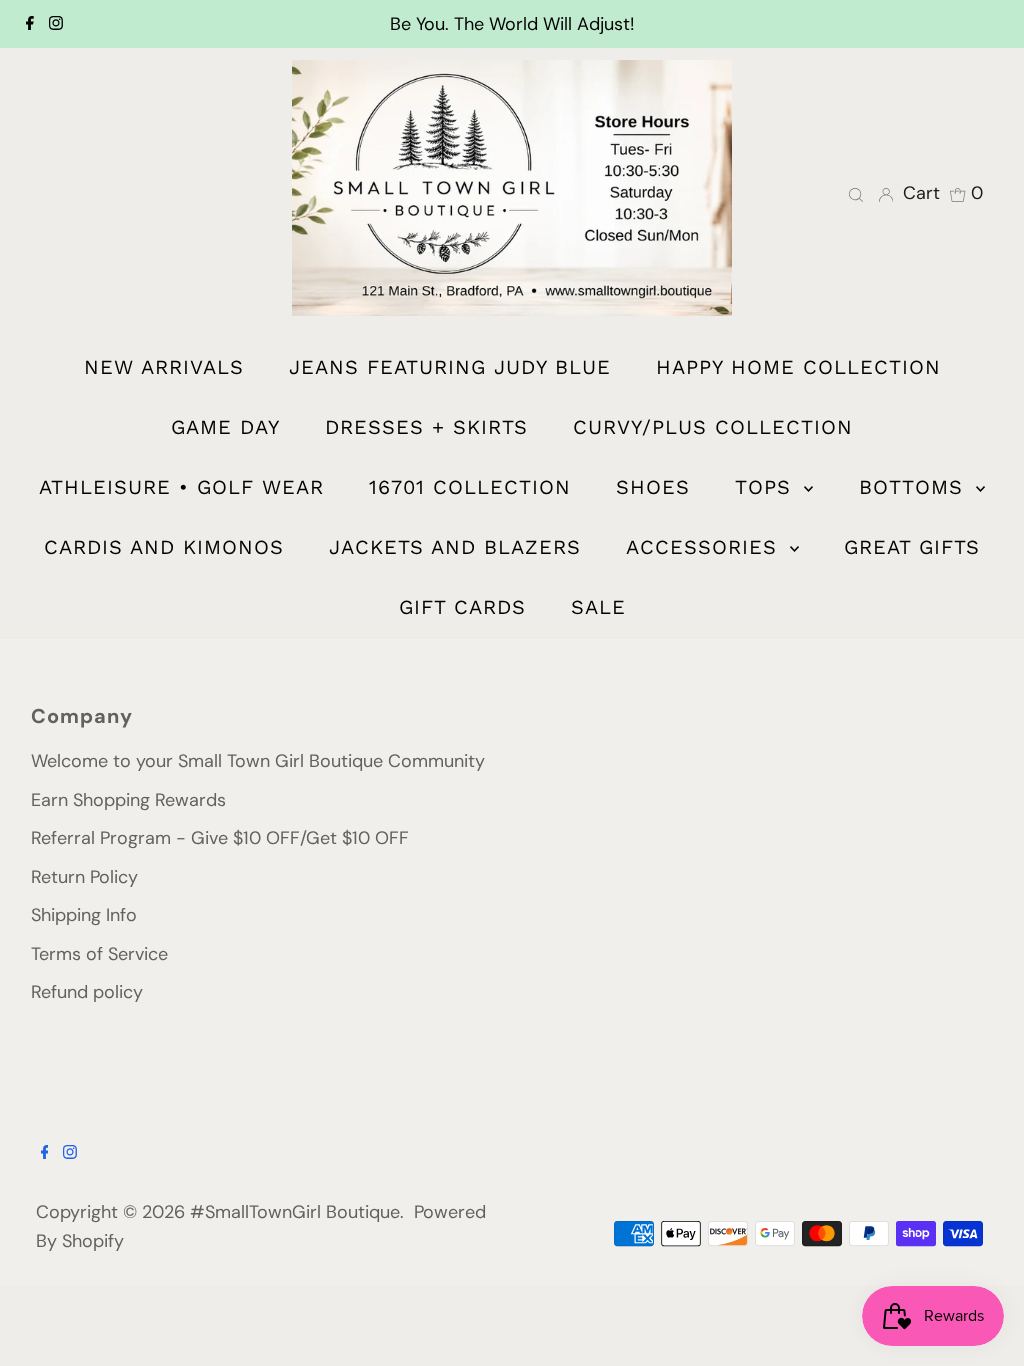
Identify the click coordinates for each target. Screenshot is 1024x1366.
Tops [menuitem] (767, 487)
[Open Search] (856, 193)
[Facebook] (30, 24)
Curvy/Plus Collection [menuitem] (713, 427)
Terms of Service (99, 954)
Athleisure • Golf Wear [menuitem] (181, 487)
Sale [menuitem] (598, 607)
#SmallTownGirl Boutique (295, 1212)
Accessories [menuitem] (705, 547)
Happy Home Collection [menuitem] (798, 367)
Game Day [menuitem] (225, 427)
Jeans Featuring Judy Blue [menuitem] (450, 367)
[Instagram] (56, 24)
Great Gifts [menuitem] (912, 547)
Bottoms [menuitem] (915, 487)
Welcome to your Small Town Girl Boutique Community (258, 761)
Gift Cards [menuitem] (462, 607)
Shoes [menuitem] (653, 487)
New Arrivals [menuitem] (164, 367)
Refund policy (87, 992)
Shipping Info (84, 915)
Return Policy (84, 877)
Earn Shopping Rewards (128, 800)
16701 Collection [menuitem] (470, 487)
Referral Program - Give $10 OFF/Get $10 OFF (220, 838)
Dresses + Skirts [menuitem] (426, 427)
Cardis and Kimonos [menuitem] (164, 547)
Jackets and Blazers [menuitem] (455, 547)
